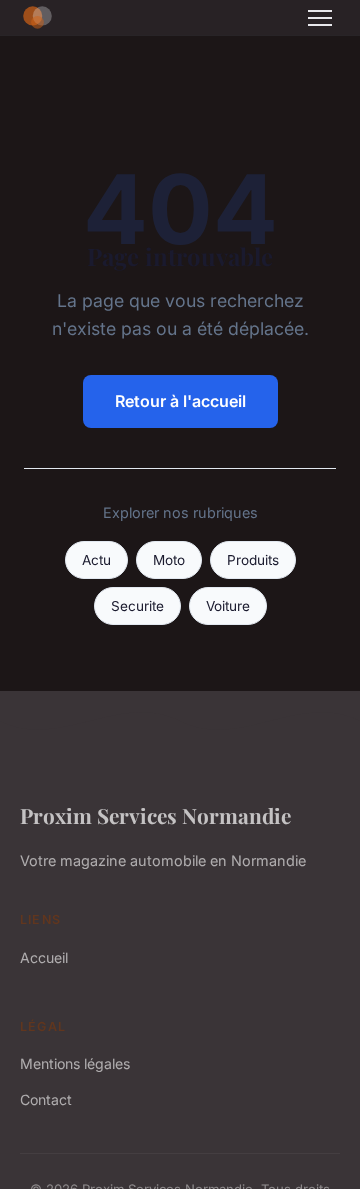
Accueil (44, 957)
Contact (46, 1099)
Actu (96, 560)
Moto (169, 560)
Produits (253, 560)
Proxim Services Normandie (155, 815)
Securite (137, 606)
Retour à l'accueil (180, 401)
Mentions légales (75, 1063)
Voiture (228, 606)
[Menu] (320, 18)
